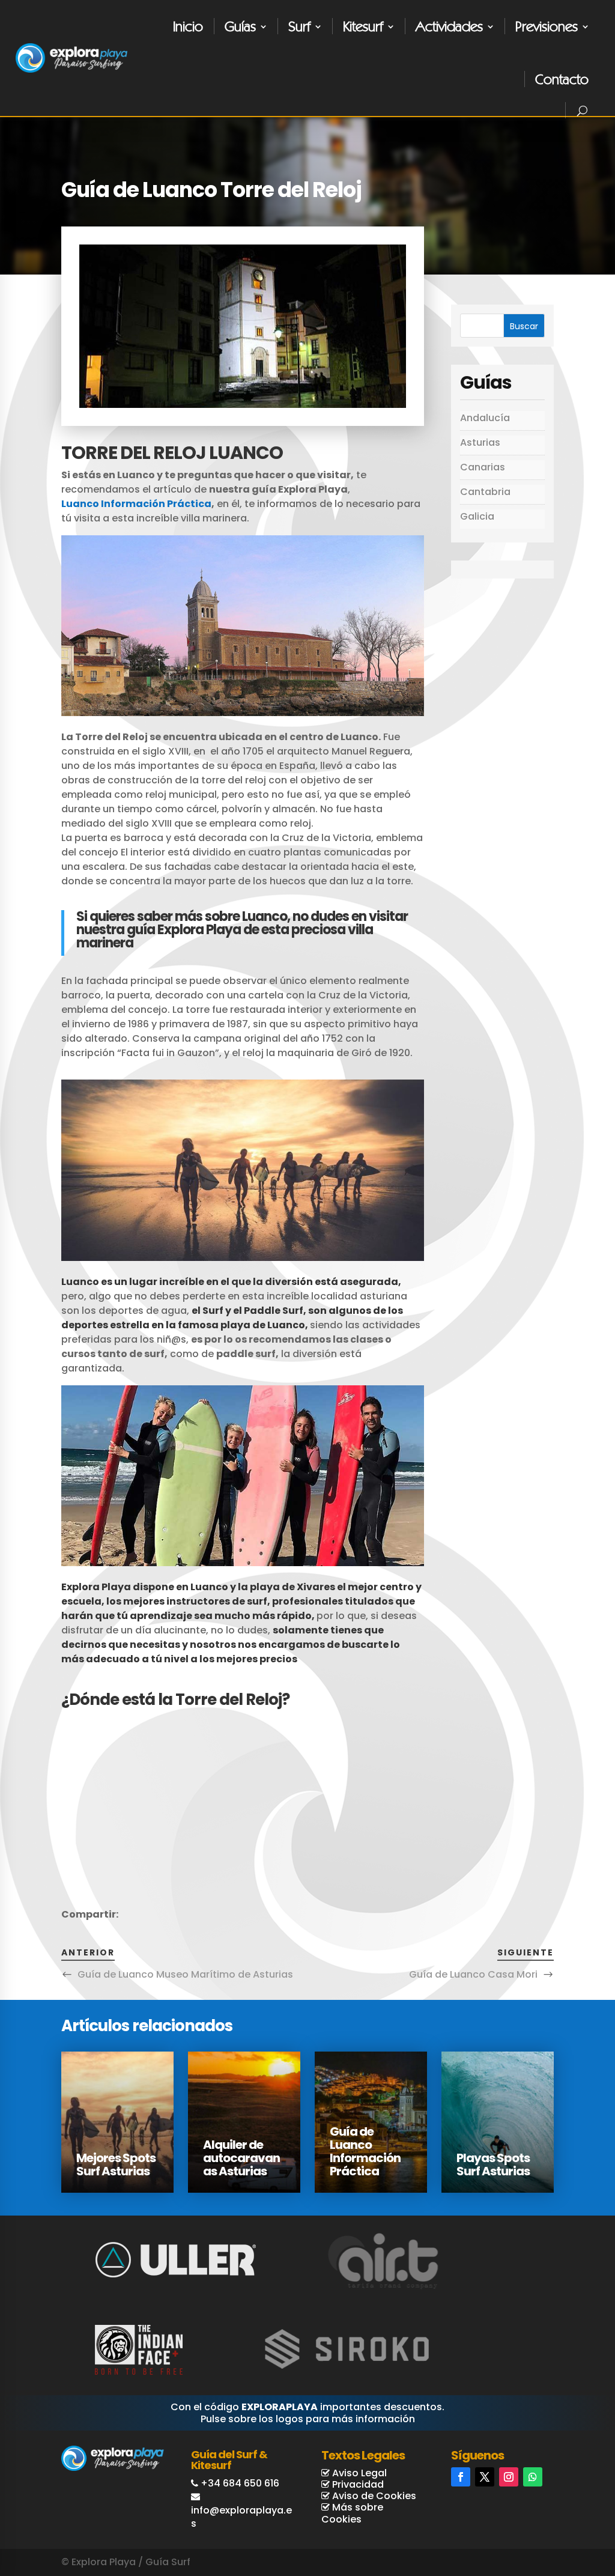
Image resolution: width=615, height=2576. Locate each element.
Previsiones (547, 26)
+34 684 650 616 (240, 2483)
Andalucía (485, 418)
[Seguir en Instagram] (509, 2477)
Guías (240, 26)
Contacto (562, 79)
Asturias (480, 442)
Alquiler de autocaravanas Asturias (241, 2158)
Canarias (483, 467)
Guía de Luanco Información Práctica (365, 2151)
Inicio (188, 26)
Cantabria (485, 492)
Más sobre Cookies (352, 2513)
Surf (299, 26)
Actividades (449, 26)
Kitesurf (363, 26)
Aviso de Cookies (373, 2496)
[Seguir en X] (485, 2477)
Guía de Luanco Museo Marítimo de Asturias (185, 1974)
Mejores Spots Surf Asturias (116, 2164)
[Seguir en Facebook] (461, 2477)
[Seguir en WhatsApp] (533, 2477)
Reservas (559, 2520)
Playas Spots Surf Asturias (493, 2164)
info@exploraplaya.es (241, 2517)
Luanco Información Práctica (136, 504)
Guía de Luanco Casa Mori (473, 1974)
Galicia (477, 516)
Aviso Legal (358, 2473)
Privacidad (357, 2484)
